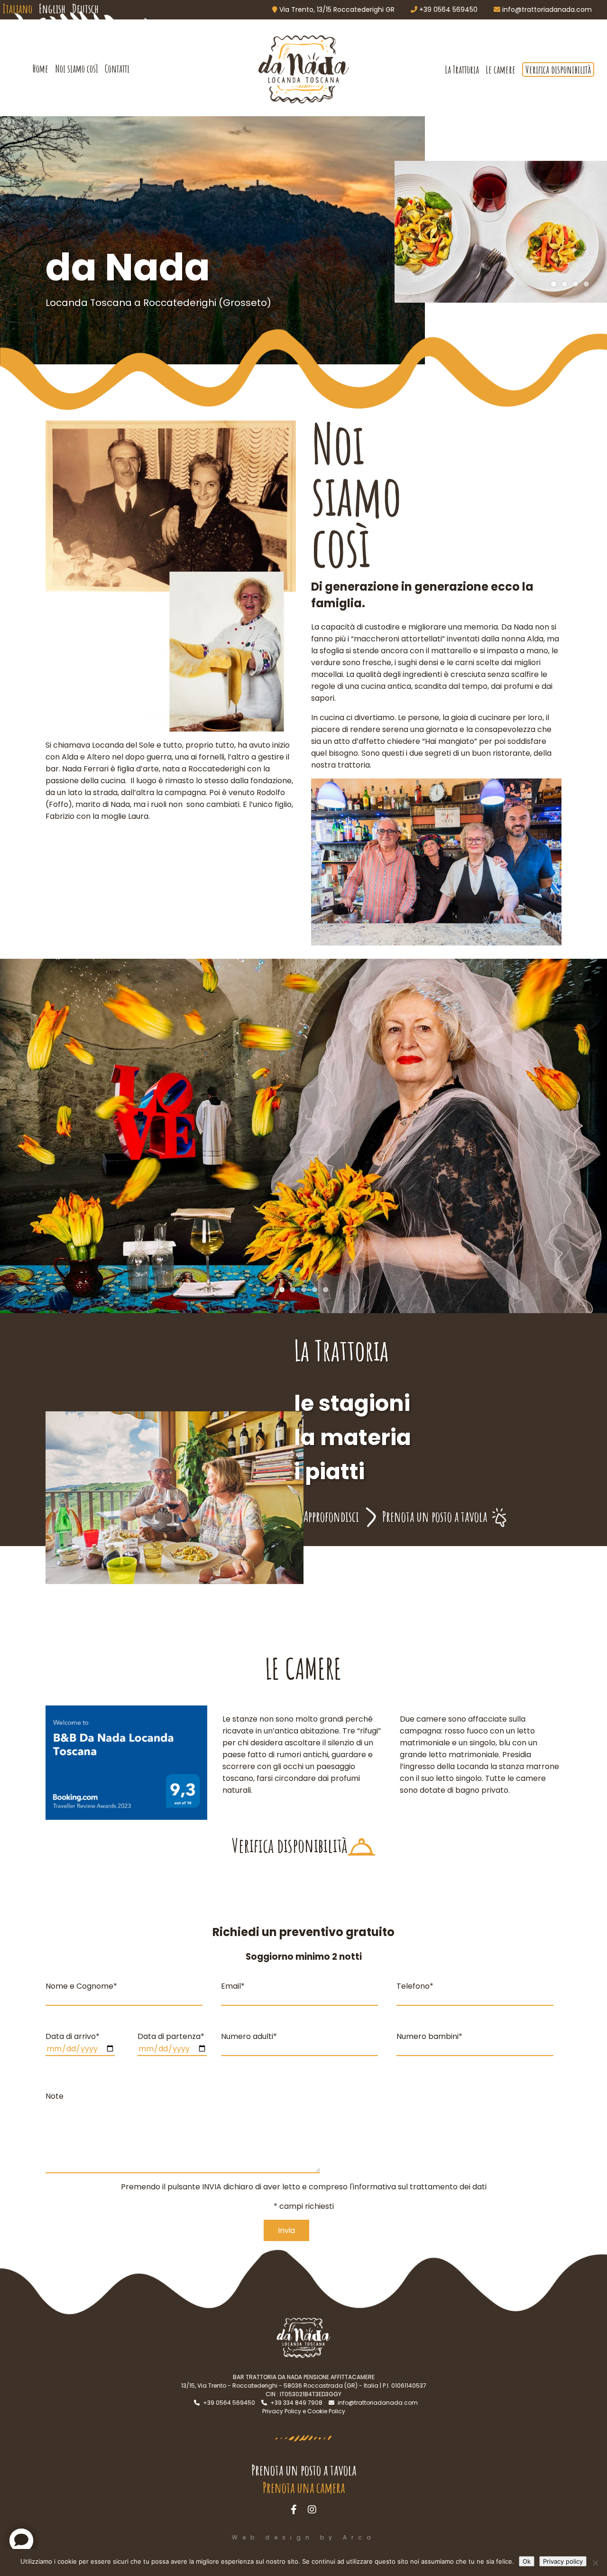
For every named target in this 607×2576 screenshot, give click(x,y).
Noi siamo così (77, 69)
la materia (353, 1437)
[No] (595, 2563)
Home (41, 69)
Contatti (117, 69)
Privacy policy (563, 2561)
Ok (527, 2561)
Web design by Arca (304, 2537)
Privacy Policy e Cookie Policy (304, 2411)
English (52, 9)
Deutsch (85, 9)
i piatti (329, 1472)
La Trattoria (462, 69)
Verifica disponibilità (558, 69)
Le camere (501, 69)
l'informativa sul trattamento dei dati (418, 2187)
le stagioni (352, 1403)
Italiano (17, 9)
